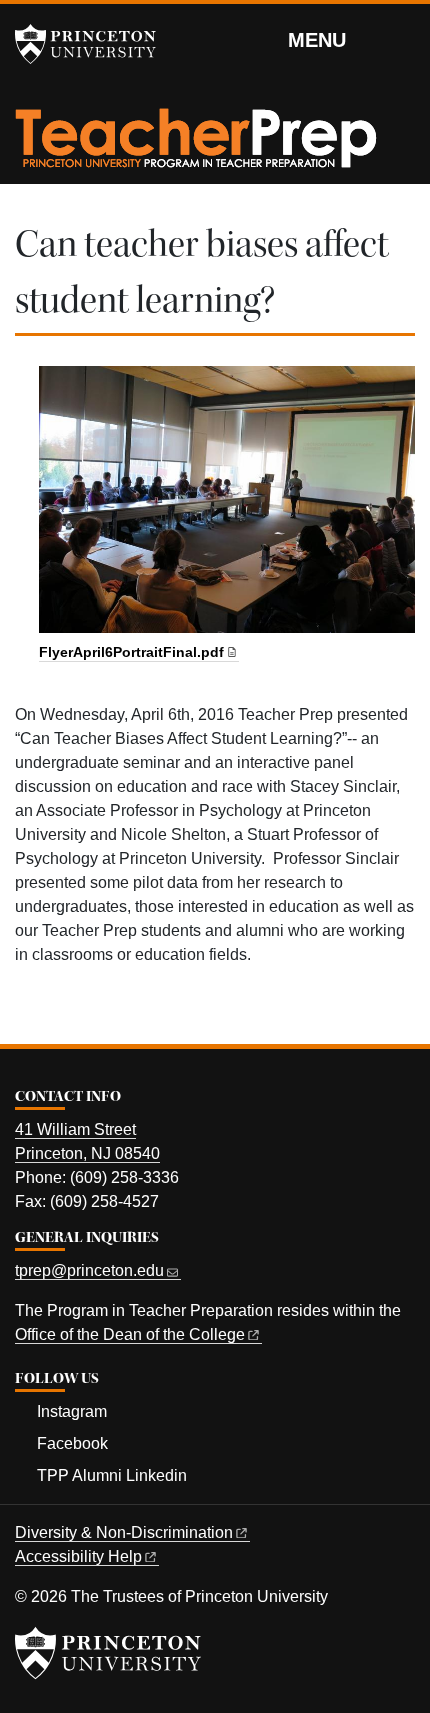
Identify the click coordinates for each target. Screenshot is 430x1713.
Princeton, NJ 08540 (87, 1153)
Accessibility (78, 1556)
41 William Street (75, 1129)
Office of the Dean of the (130, 1334)
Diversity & (124, 1532)
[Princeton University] (95, 44)
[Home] (196, 146)
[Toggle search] (402, 39)
